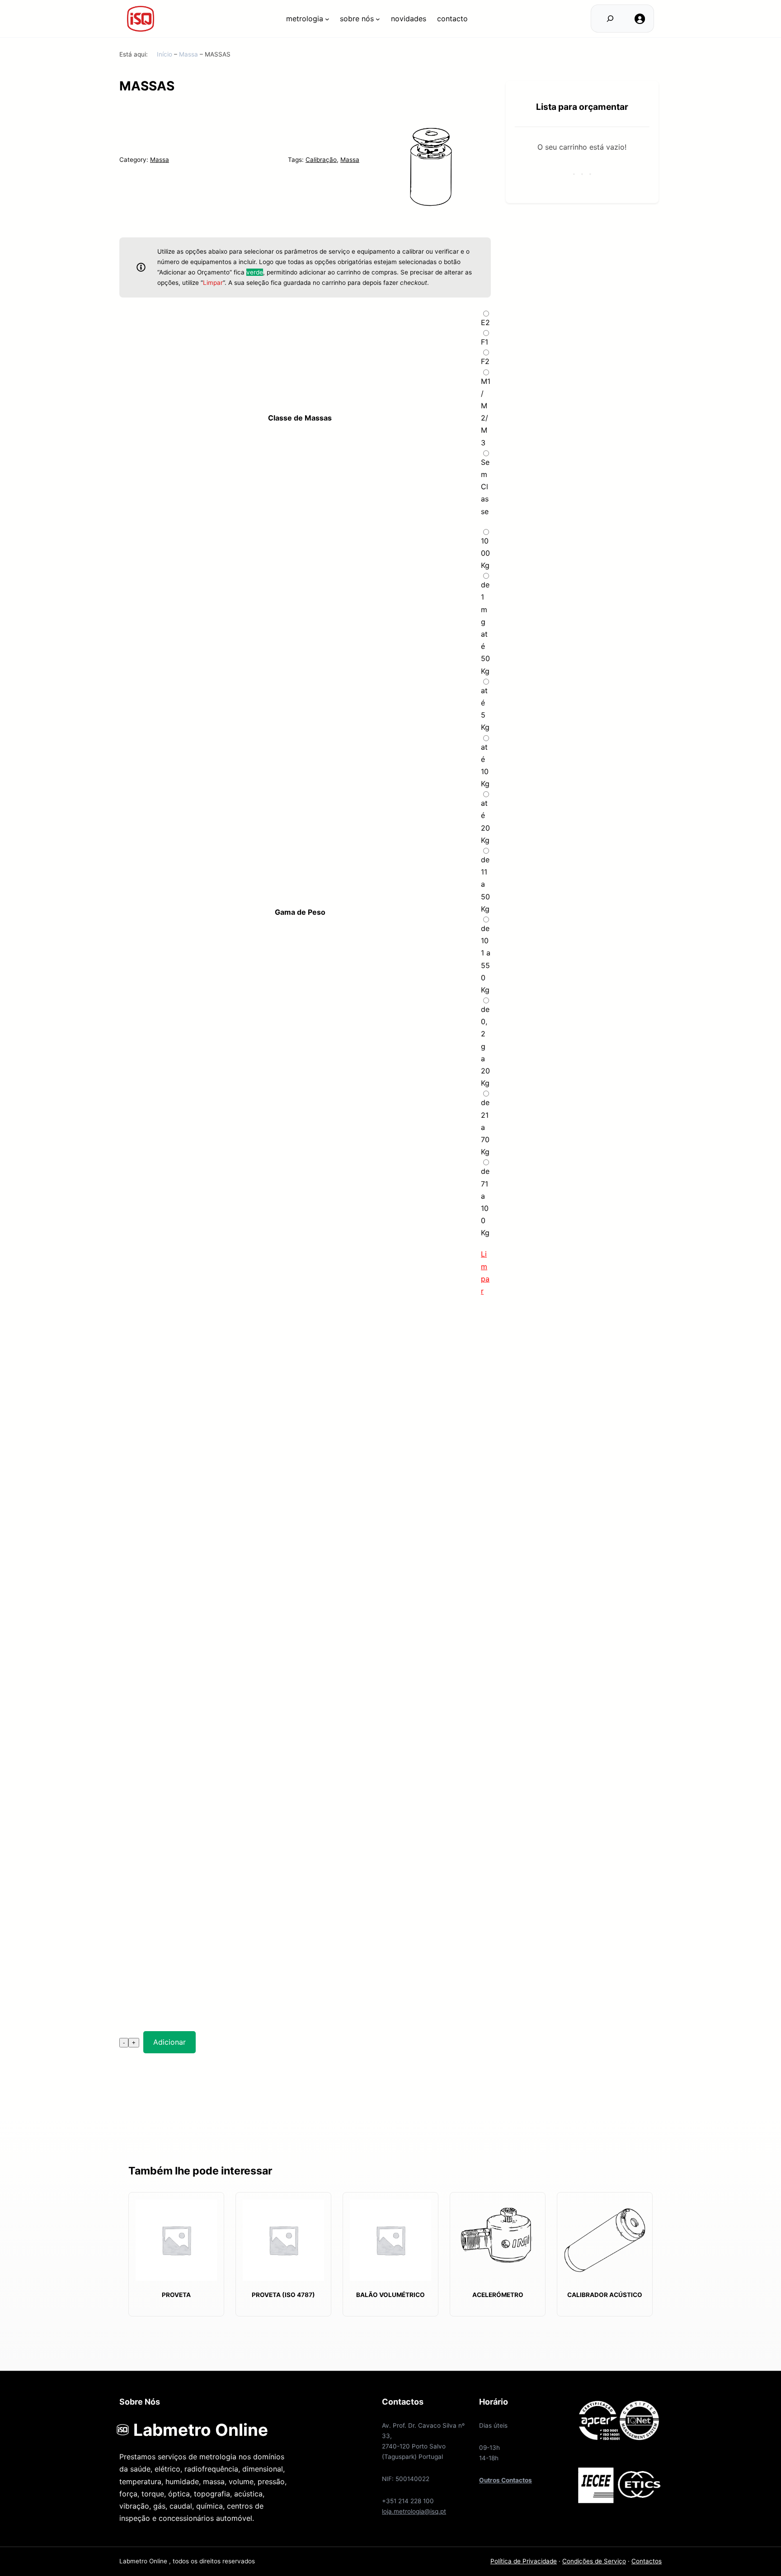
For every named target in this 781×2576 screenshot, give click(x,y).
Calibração (321, 160)
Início (165, 54)
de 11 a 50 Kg (485, 884)
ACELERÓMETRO (498, 2295)
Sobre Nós (357, 19)
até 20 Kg (485, 822)
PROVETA (176, 2295)
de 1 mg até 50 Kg (485, 628)
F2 (485, 361)
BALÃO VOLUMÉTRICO (390, 2295)
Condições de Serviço (594, 2561)
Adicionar (169, 2042)
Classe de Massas (300, 418)
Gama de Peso (300, 912)
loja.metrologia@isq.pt (414, 2511)
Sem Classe (485, 487)
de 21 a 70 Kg (485, 1127)
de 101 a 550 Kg (486, 959)
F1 (485, 342)
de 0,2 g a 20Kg (485, 1046)
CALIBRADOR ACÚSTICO (605, 2295)
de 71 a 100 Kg (485, 1202)
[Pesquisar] (610, 19)
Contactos (647, 2561)
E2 (485, 322)
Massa (188, 54)
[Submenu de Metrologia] (327, 19)
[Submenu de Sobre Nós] (378, 19)
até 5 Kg (485, 709)
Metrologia (305, 19)
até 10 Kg (485, 766)
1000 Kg (485, 553)
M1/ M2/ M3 (486, 412)
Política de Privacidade (524, 2561)
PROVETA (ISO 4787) (283, 2295)
